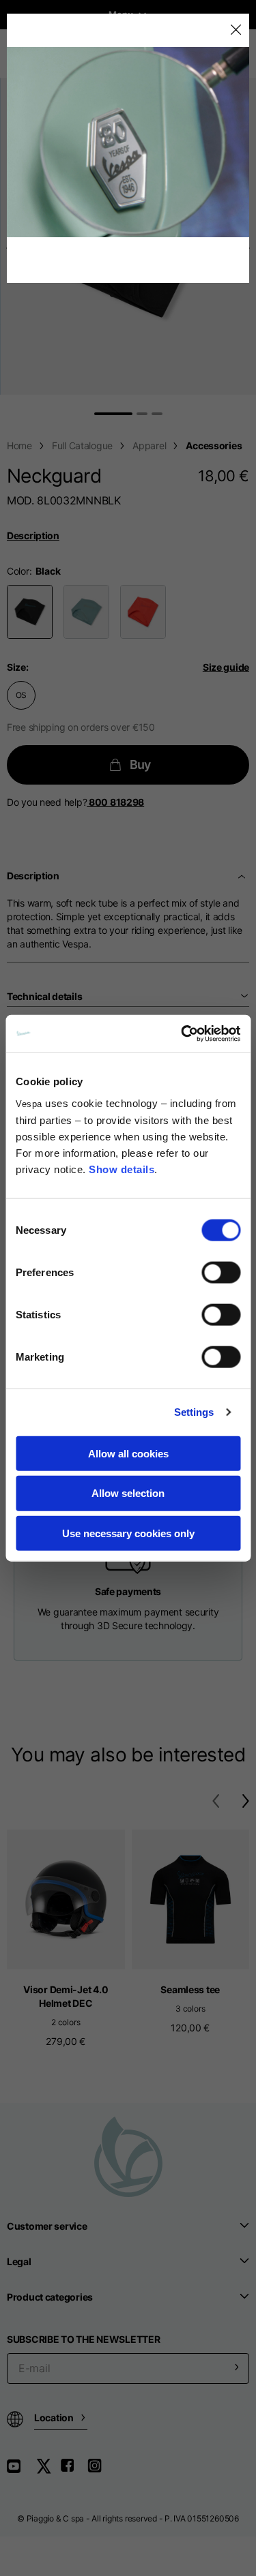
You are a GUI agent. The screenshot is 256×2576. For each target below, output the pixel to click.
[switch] (221, 1272)
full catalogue (82, 445)
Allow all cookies (128, 1453)
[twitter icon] (48, 2471)
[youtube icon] (22, 2471)
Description (33, 535)
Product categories (50, 2297)
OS (22, 695)
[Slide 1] (113, 414)
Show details (122, 1169)
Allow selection (128, 1493)
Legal (19, 2261)
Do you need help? (75, 802)
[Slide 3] (157, 414)
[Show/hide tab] (243, 876)
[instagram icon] (100, 2471)
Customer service (47, 2226)
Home (19, 445)
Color (18, 571)
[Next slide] (249, 248)
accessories (214, 445)
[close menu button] (235, 30)
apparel (149, 445)
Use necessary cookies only (128, 1533)
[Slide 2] (142, 414)
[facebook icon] (74, 2471)
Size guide (226, 667)
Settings (194, 1412)
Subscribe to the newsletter (83, 2339)
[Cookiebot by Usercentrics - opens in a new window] (182, 1033)
